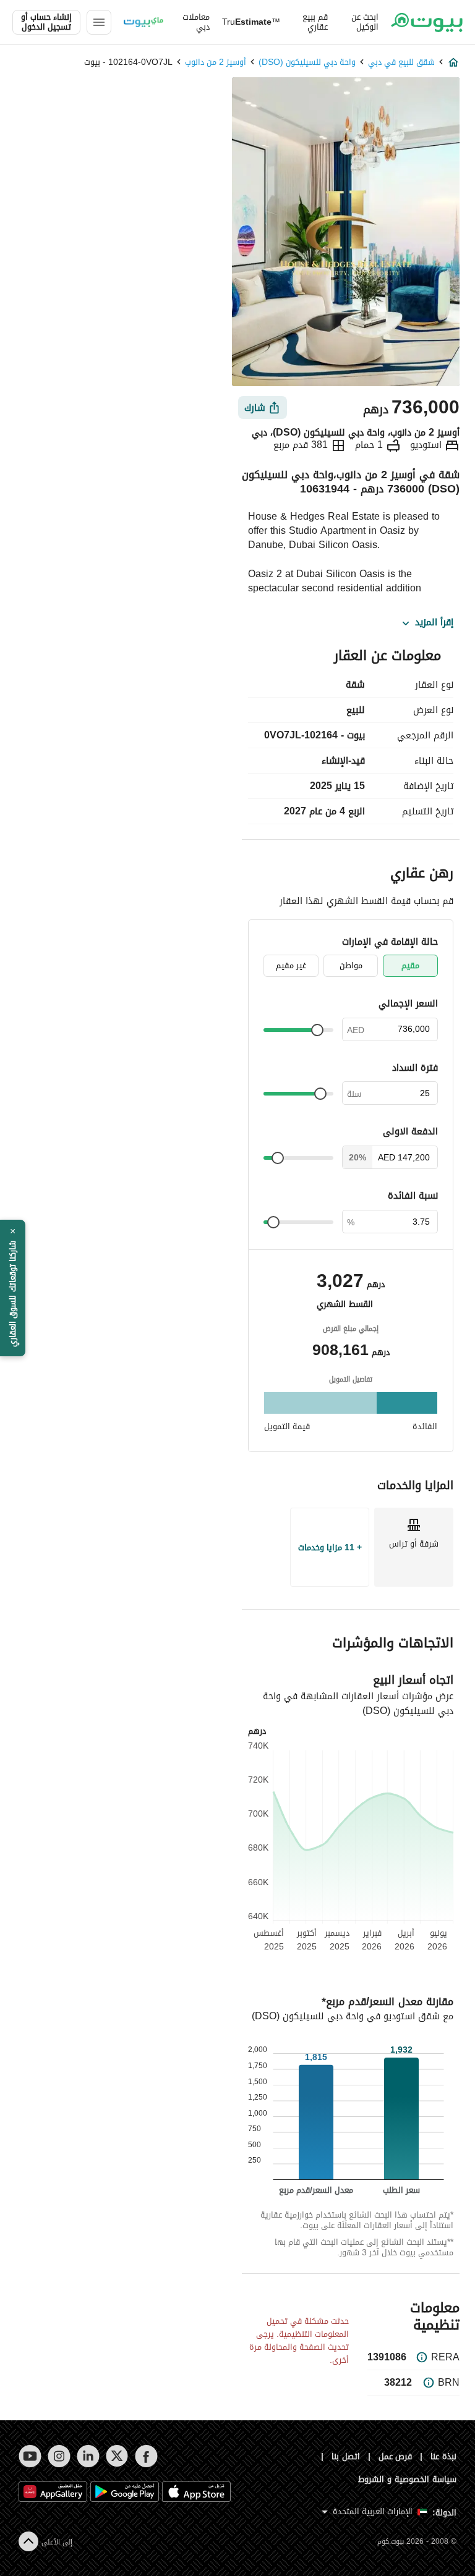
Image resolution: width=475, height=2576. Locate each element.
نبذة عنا (443, 2456)
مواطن (351, 965)
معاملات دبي (196, 22)
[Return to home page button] (427, 22)
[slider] (317, 1030)
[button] (13, 1288)
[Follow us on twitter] (117, 2456)
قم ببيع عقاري (315, 22)
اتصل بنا (346, 2456)
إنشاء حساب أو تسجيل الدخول (46, 22)
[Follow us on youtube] (30, 2456)
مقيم (410, 965)
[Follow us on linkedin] (88, 2456)
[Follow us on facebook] (146, 2456)
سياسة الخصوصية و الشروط (407, 2479)
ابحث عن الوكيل (365, 22)
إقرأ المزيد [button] (434, 623)
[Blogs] (143, 22)
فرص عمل (396, 2456)
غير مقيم (291, 965)
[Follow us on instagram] (59, 2456)
